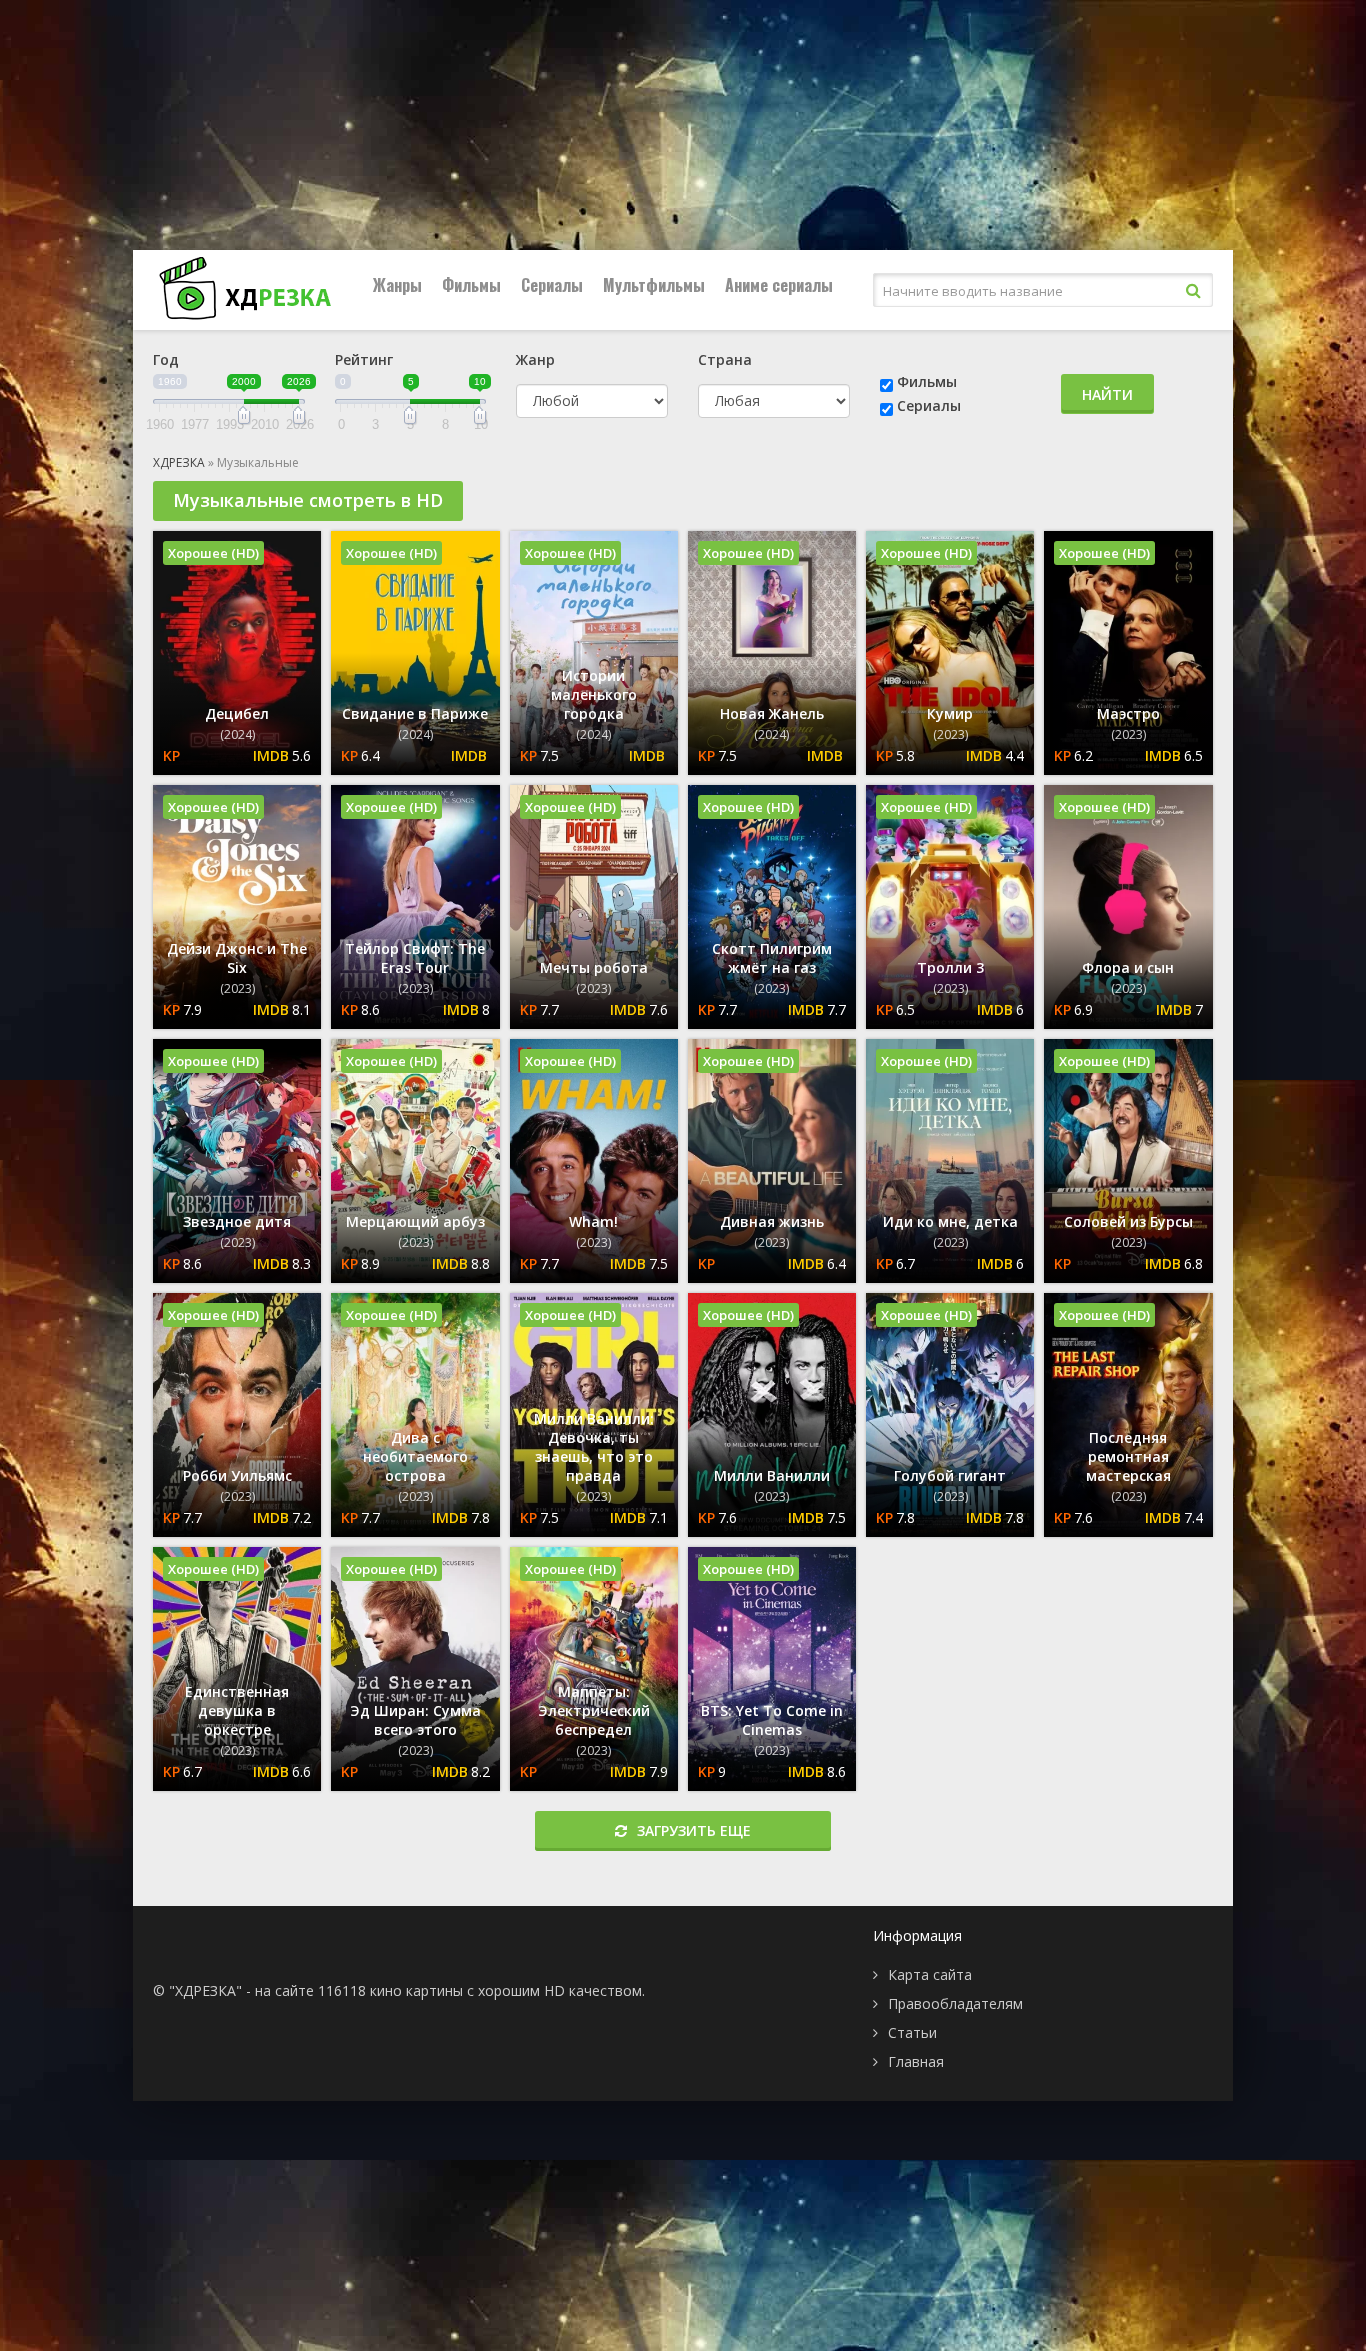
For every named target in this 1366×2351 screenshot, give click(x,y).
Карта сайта (930, 1974)
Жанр (535, 359)
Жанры (397, 285)
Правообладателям (955, 2003)
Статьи (912, 2032)
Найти (1107, 394)
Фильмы (471, 285)
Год (166, 359)
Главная (916, 2061)
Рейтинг (364, 359)
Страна (725, 359)
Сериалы (552, 285)
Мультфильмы (654, 285)
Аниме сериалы (779, 285)
